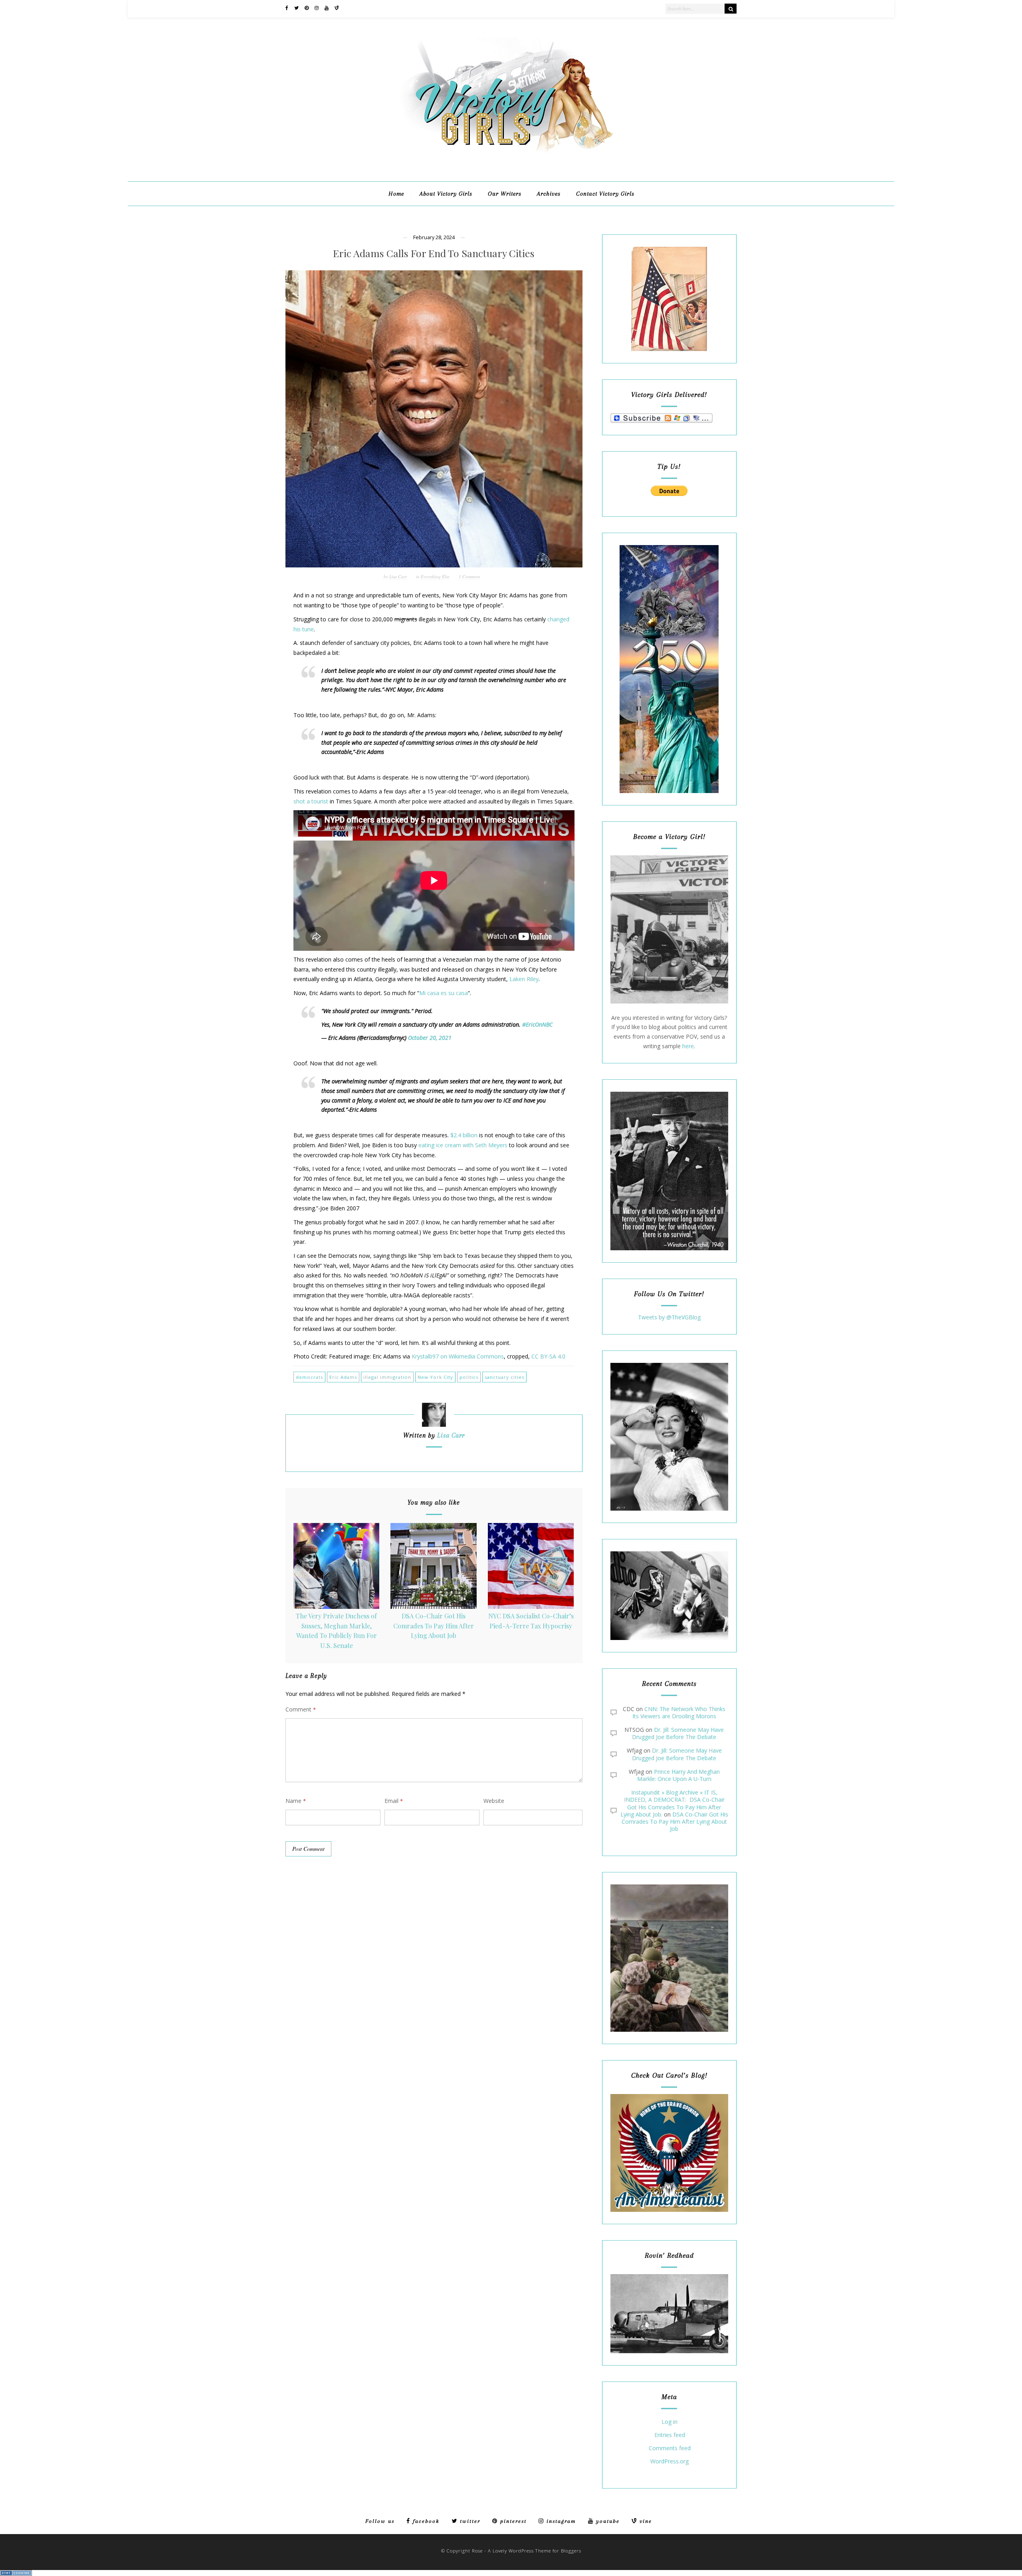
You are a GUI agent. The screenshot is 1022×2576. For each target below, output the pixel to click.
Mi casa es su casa (444, 993)
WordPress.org (669, 2462)
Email (394, 1801)
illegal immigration (387, 1377)
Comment (301, 1709)
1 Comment (469, 576)
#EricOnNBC (537, 1024)
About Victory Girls (446, 194)
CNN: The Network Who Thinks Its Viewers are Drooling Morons (679, 1712)
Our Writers (505, 194)
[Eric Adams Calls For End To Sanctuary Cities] (434, 419)
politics (469, 1377)
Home (396, 194)
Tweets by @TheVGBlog (669, 1317)
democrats (309, 1377)
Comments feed (670, 2448)
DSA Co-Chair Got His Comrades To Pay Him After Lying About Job (434, 1626)
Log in (669, 2422)
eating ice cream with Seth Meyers (463, 1145)
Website (494, 1801)
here (688, 1046)
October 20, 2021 (430, 1038)
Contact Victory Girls (605, 194)
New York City (435, 1377)
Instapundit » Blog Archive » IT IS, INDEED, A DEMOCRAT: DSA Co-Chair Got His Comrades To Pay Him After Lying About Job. (672, 1803)
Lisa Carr (398, 576)
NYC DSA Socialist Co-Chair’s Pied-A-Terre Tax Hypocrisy (531, 1621)
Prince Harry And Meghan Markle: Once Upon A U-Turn (678, 1775)
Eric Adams (343, 1377)
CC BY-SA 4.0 (548, 1356)
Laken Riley (524, 979)
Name (296, 1801)
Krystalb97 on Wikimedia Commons (458, 1356)
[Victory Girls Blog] (511, 156)
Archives (549, 194)
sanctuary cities (504, 1377)
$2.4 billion (464, 1135)
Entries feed (670, 2435)
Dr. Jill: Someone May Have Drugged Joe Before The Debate (678, 1733)
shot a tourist (311, 801)
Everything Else (435, 576)
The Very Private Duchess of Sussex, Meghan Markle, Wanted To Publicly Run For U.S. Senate (336, 1631)
